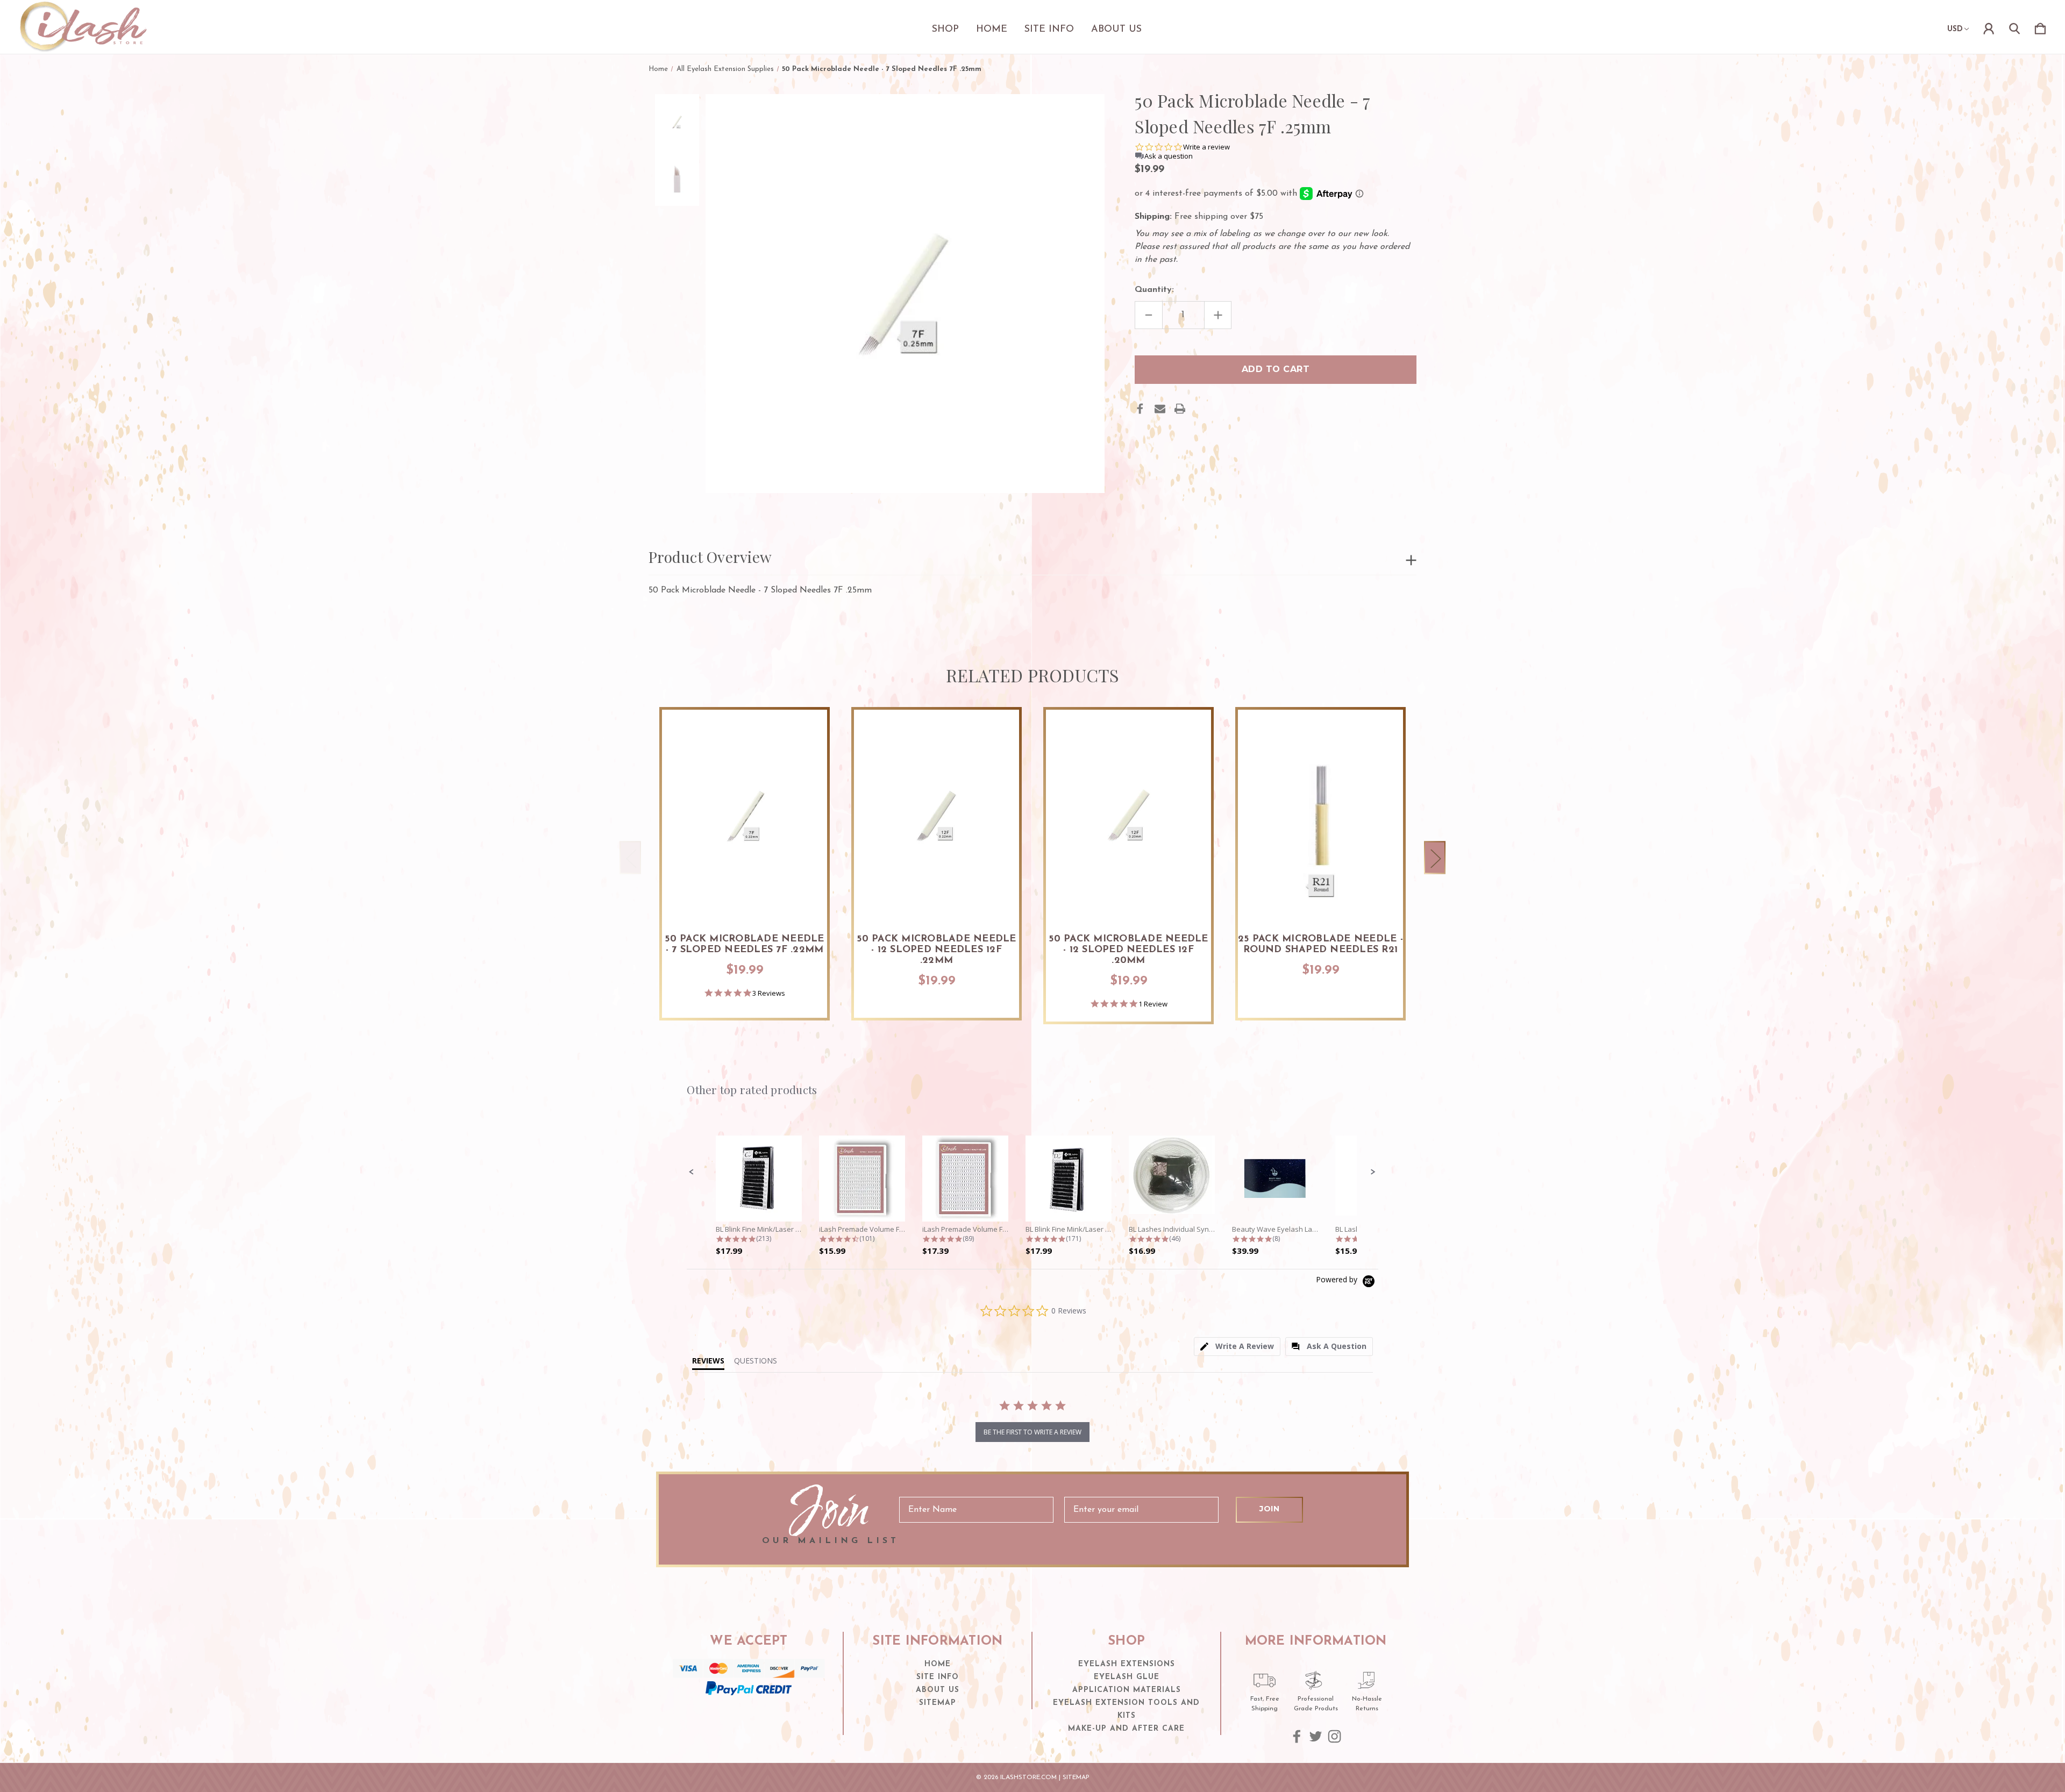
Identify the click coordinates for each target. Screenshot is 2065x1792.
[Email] (1160, 409)
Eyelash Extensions (1127, 1664)
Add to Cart (745, 890)
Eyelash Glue (1127, 1677)
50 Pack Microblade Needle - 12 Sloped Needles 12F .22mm (936, 950)
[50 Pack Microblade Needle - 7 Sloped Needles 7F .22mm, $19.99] (745, 815)
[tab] (1237, 1347)
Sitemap (938, 1703)
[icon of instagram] (1334, 1736)
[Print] (1180, 409)
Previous (630, 858)
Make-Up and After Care (1126, 1729)
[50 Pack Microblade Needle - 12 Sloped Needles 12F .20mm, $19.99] (1128, 815)
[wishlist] (806, 729)
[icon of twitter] (1316, 1736)
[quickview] (806, 758)
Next (1435, 858)
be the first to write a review (1032, 1432)
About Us (1116, 30)
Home (992, 30)
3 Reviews (769, 993)
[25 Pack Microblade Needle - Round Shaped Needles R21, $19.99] (1320, 815)
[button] (692, 1172)
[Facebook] (1140, 409)
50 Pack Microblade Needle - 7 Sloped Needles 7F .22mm (744, 945)
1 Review (1153, 1004)
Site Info (1049, 30)
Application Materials (1127, 1690)
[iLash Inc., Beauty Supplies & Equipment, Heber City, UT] (749, 1716)
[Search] (2014, 27)
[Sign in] (1989, 27)
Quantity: (1154, 290)
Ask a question (1169, 156)
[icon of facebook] (1297, 1736)
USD (1955, 29)
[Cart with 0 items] (2040, 27)
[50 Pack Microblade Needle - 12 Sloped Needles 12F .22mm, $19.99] (937, 815)
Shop (945, 30)
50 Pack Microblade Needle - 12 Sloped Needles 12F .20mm (1128, 950)
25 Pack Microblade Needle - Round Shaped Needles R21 (1320, 945)
